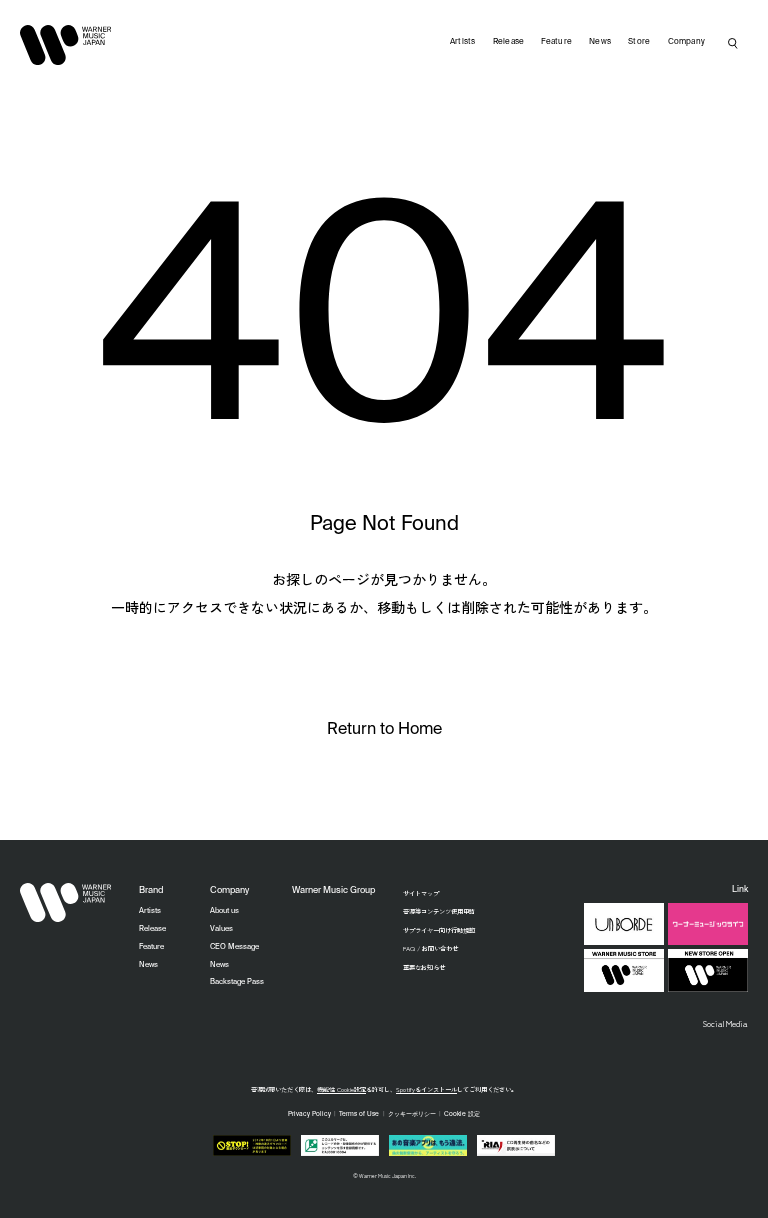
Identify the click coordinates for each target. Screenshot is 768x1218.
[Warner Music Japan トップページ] (66, 45)
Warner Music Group (333, 890)
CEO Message (234, 947)
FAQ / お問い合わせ (430, 948)
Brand (151, 890)
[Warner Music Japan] (66, 903)
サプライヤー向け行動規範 (439, 930)
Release (509, 42)
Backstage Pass (237, 982)
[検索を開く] (733, 43)
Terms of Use (359, 1114)
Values (221, 929)
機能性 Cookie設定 (341, 1089)
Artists (463, 42)
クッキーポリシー (412, 1114)
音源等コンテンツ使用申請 (439, 911)
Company (687, 42)
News (600, 42)
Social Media (725, 1023)
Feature (556, 42)
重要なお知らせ (424, 967)
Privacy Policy (309, 1114)
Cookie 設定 (462, 1114)
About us (224, 911)
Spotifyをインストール (426, 1089)
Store (639, 42)
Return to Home (384, 730)
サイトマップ (421, 893)
